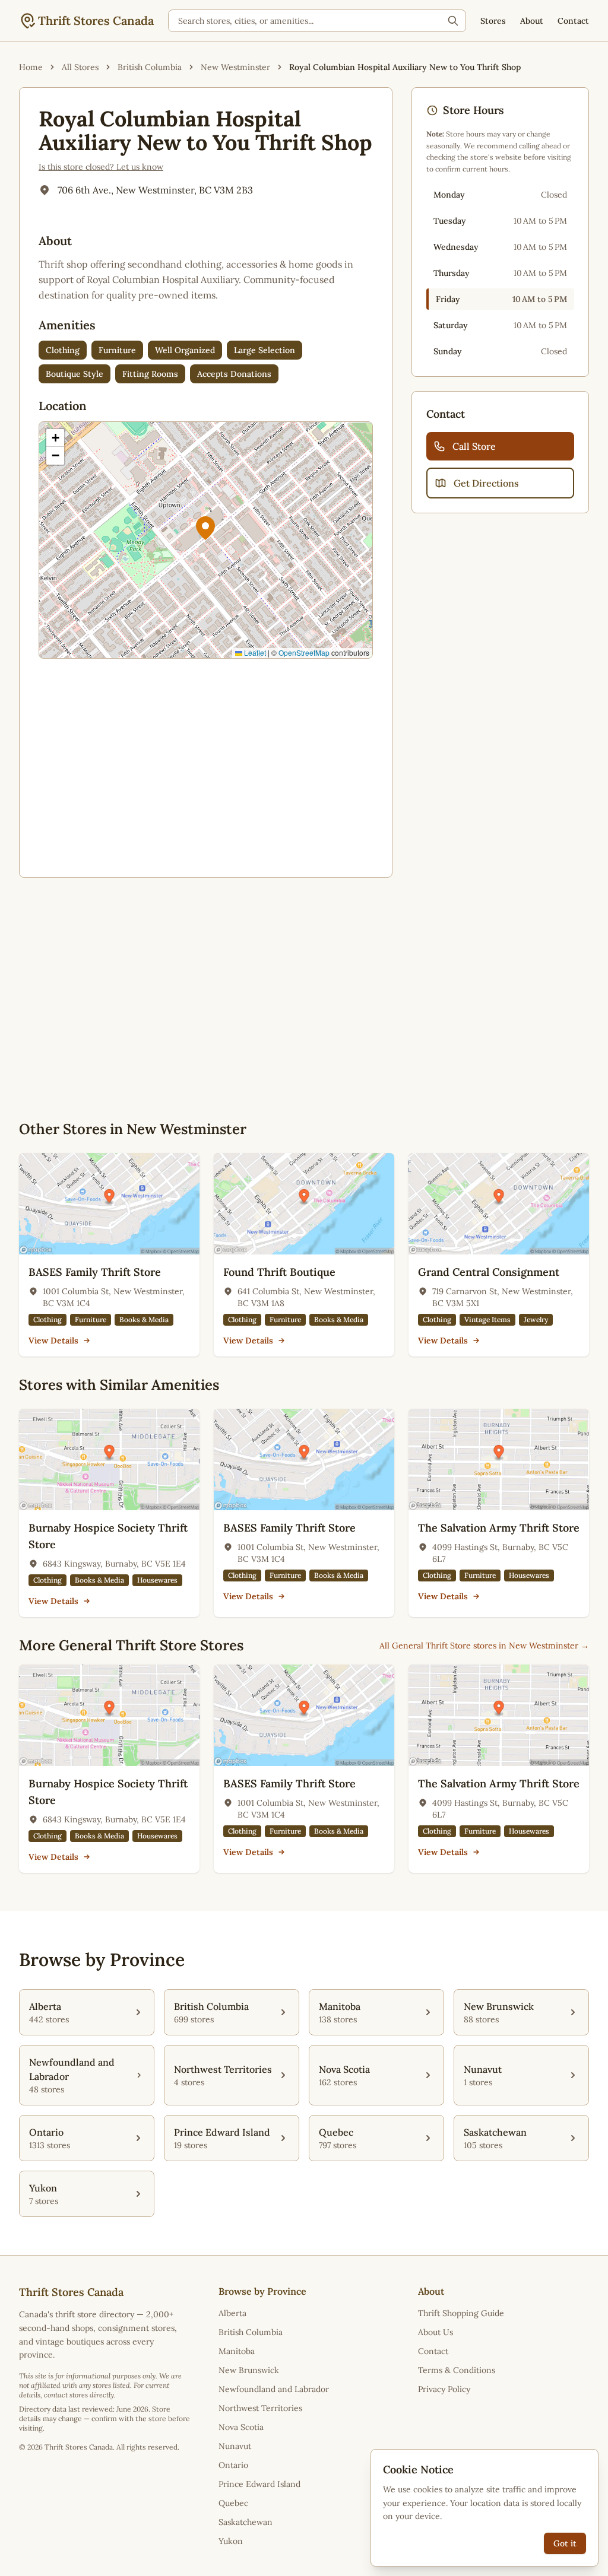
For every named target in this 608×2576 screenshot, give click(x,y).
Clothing (63, 350)
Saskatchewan (246, 2522)
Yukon (231, 2541)
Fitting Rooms (150, 374)
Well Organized (185, 350)
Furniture (117, 350)
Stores (493, 21)
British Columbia (150, 67)
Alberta (232, 2313)
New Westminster (235, 67)
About (532, 21)
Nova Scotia (241, 2427)
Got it (565, 2543)
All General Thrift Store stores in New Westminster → (484, 1646)
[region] (206, 540)
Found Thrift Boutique (279, 1272)
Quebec (233, 2503)
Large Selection (265, 350)
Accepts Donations (234, 374)
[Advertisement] (206, 766)
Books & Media (144, 1319)
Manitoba (237, 2351)
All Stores (80, 67)
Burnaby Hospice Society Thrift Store (108, 1536)
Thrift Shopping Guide (461, 2313)
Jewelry (536, 1319)
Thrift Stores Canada (96, 20)
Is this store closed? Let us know (101, 167)
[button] (205, 528)
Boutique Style (75, 374)
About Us (436, 2332)
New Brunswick (249, 2370)
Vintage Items (487, 1319)
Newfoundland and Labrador (274, 2389)
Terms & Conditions (457, 2370)
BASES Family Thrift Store (95, 1272)
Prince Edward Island (259, 2484)
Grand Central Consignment (489, 1272)
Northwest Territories (260, 2408)
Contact (573, 21)
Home (31, 67)
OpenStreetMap (304, 652)
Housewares (157, 1580)
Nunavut (235, 2446)
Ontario (233, 2465)
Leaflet (254, 652)
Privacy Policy (444, 2389)
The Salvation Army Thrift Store (499, 1528)
